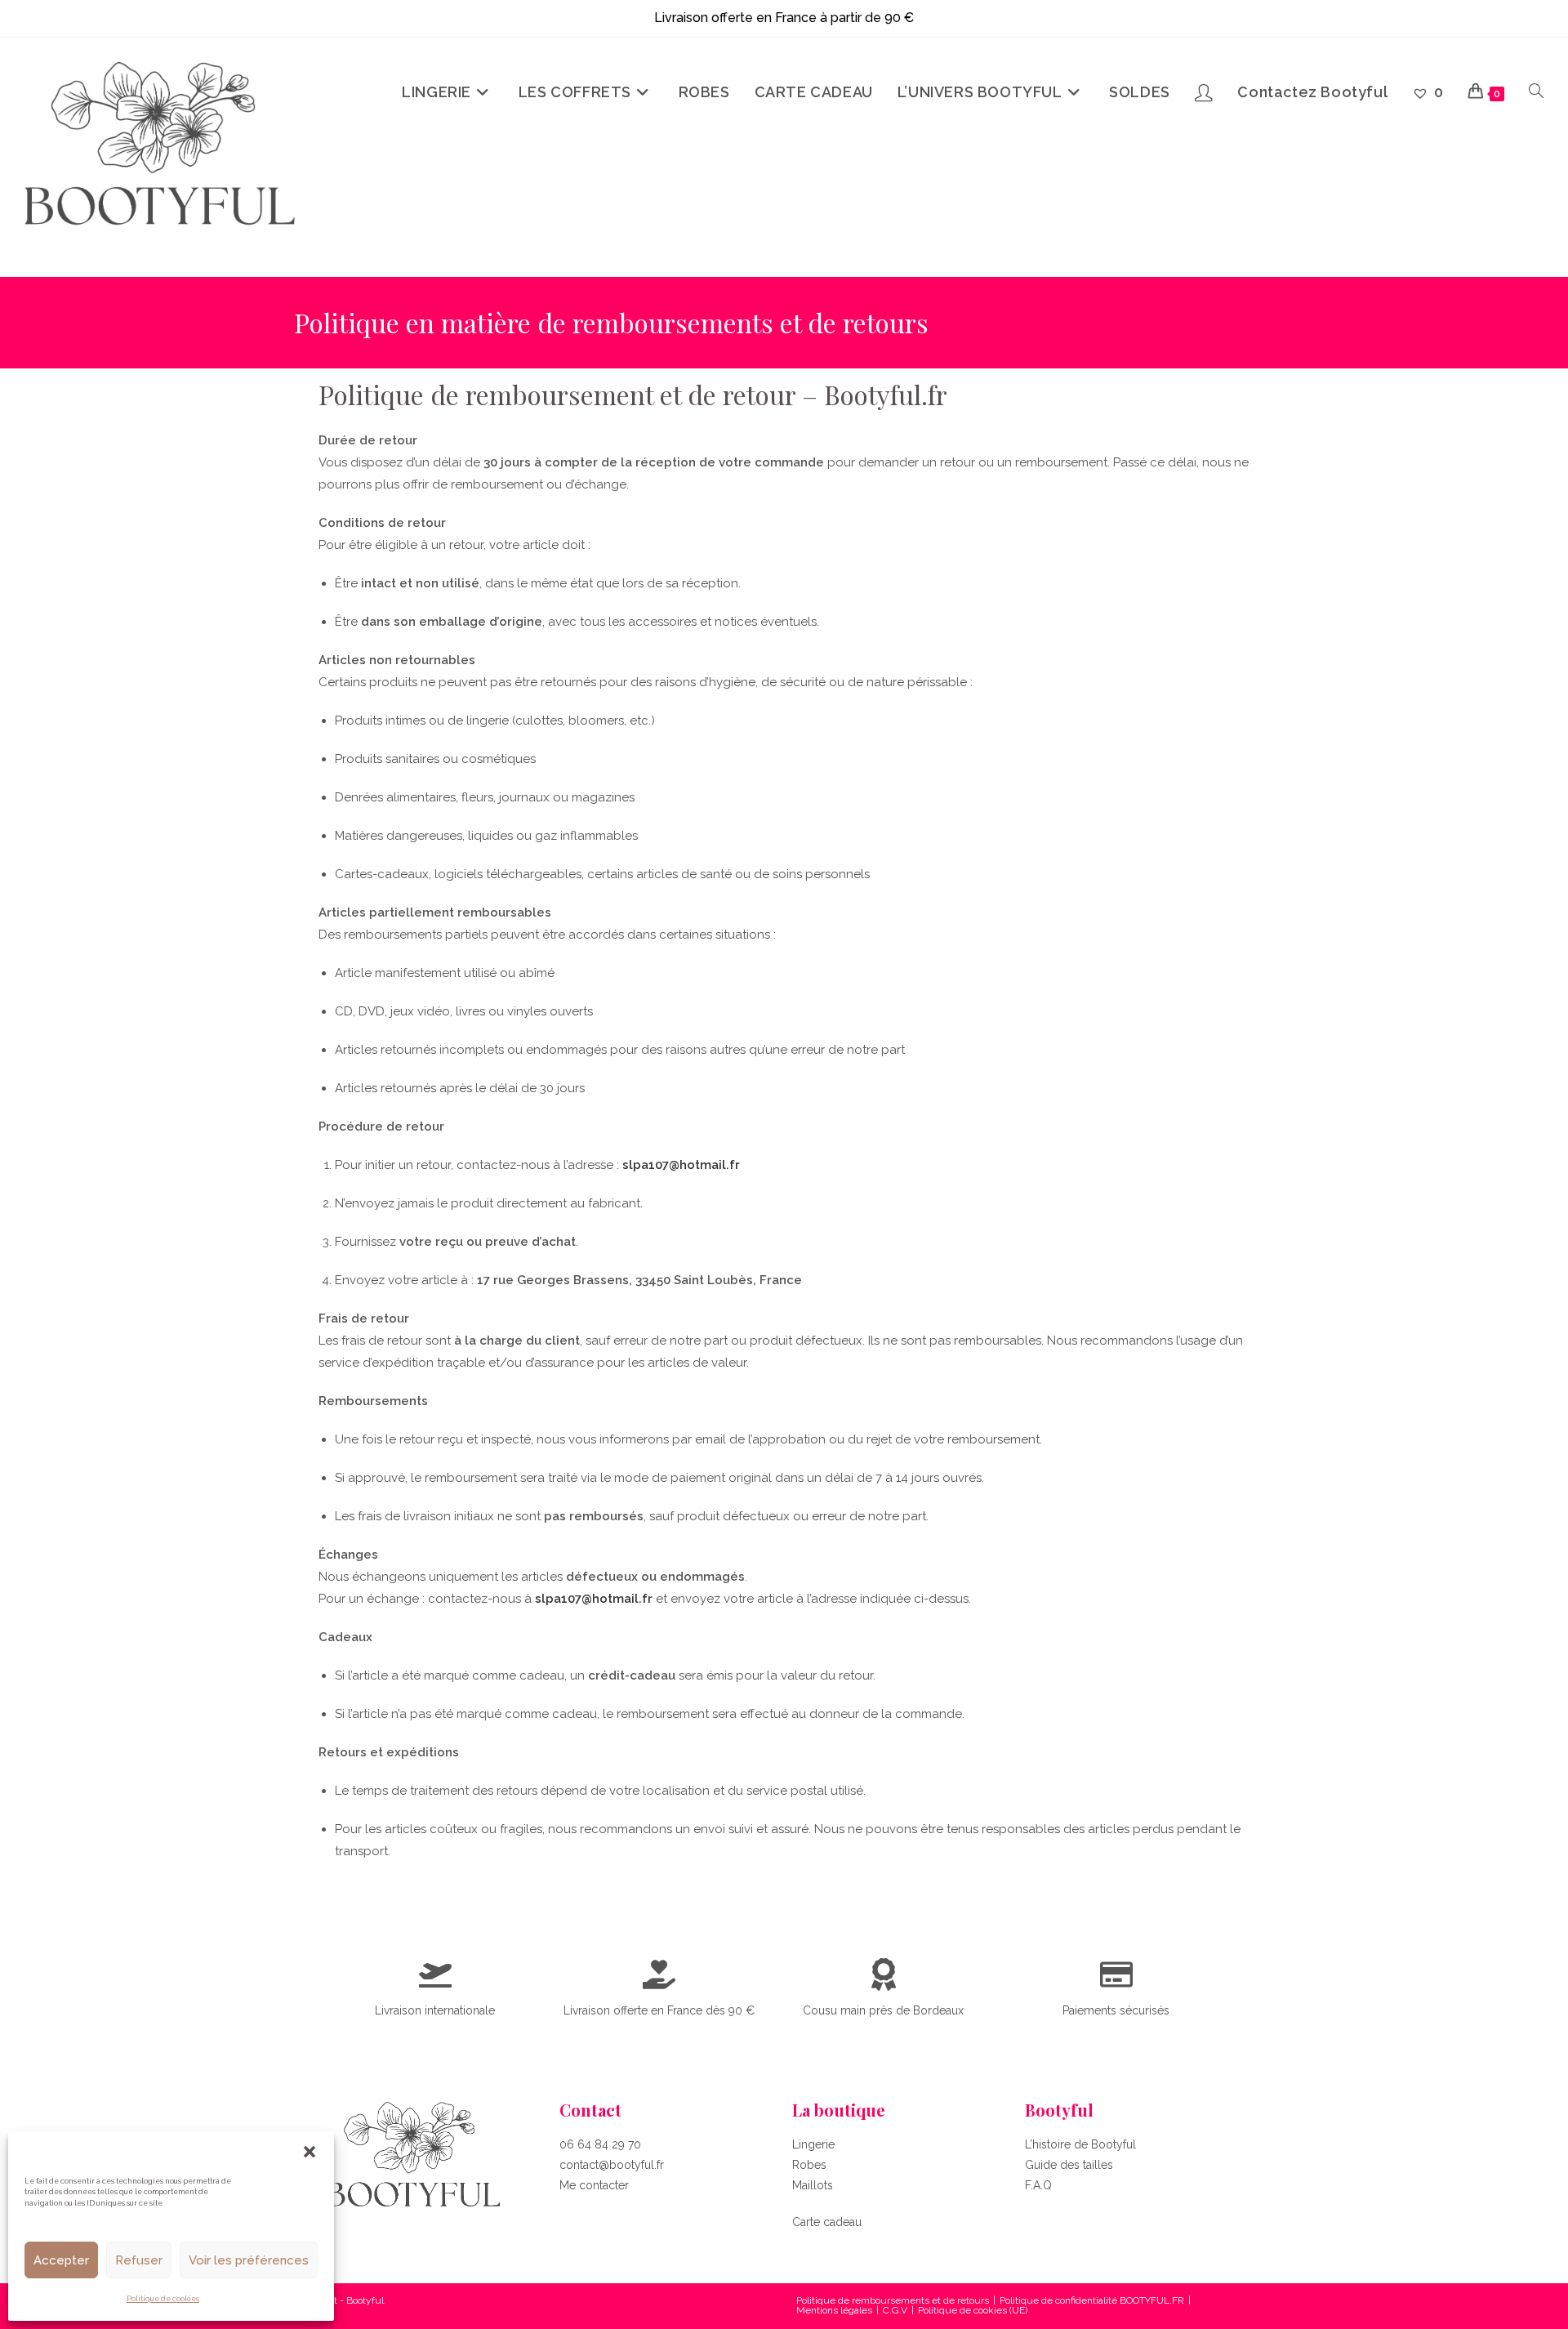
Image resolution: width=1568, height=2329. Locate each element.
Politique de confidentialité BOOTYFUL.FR (1092, 2300)
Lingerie (813, 2144)
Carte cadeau (827, 2222)
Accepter (61, 2260)
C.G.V (895, 2310)
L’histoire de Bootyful (1080, 2144)
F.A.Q (1038, 2185)
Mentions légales (834, 2310)
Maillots (813, 2185)
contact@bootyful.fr (612, 2165)
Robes (809, 2165)
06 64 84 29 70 (600, 2144)
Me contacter (594, 2185)
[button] (310, 2152)
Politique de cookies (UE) (973, 2310)
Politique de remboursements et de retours (893, 2300)
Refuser (139, 2260)
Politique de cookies (163, 2299)
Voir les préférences (249, 2260)
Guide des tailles (1069, 2165)
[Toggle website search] (1536, 92)
